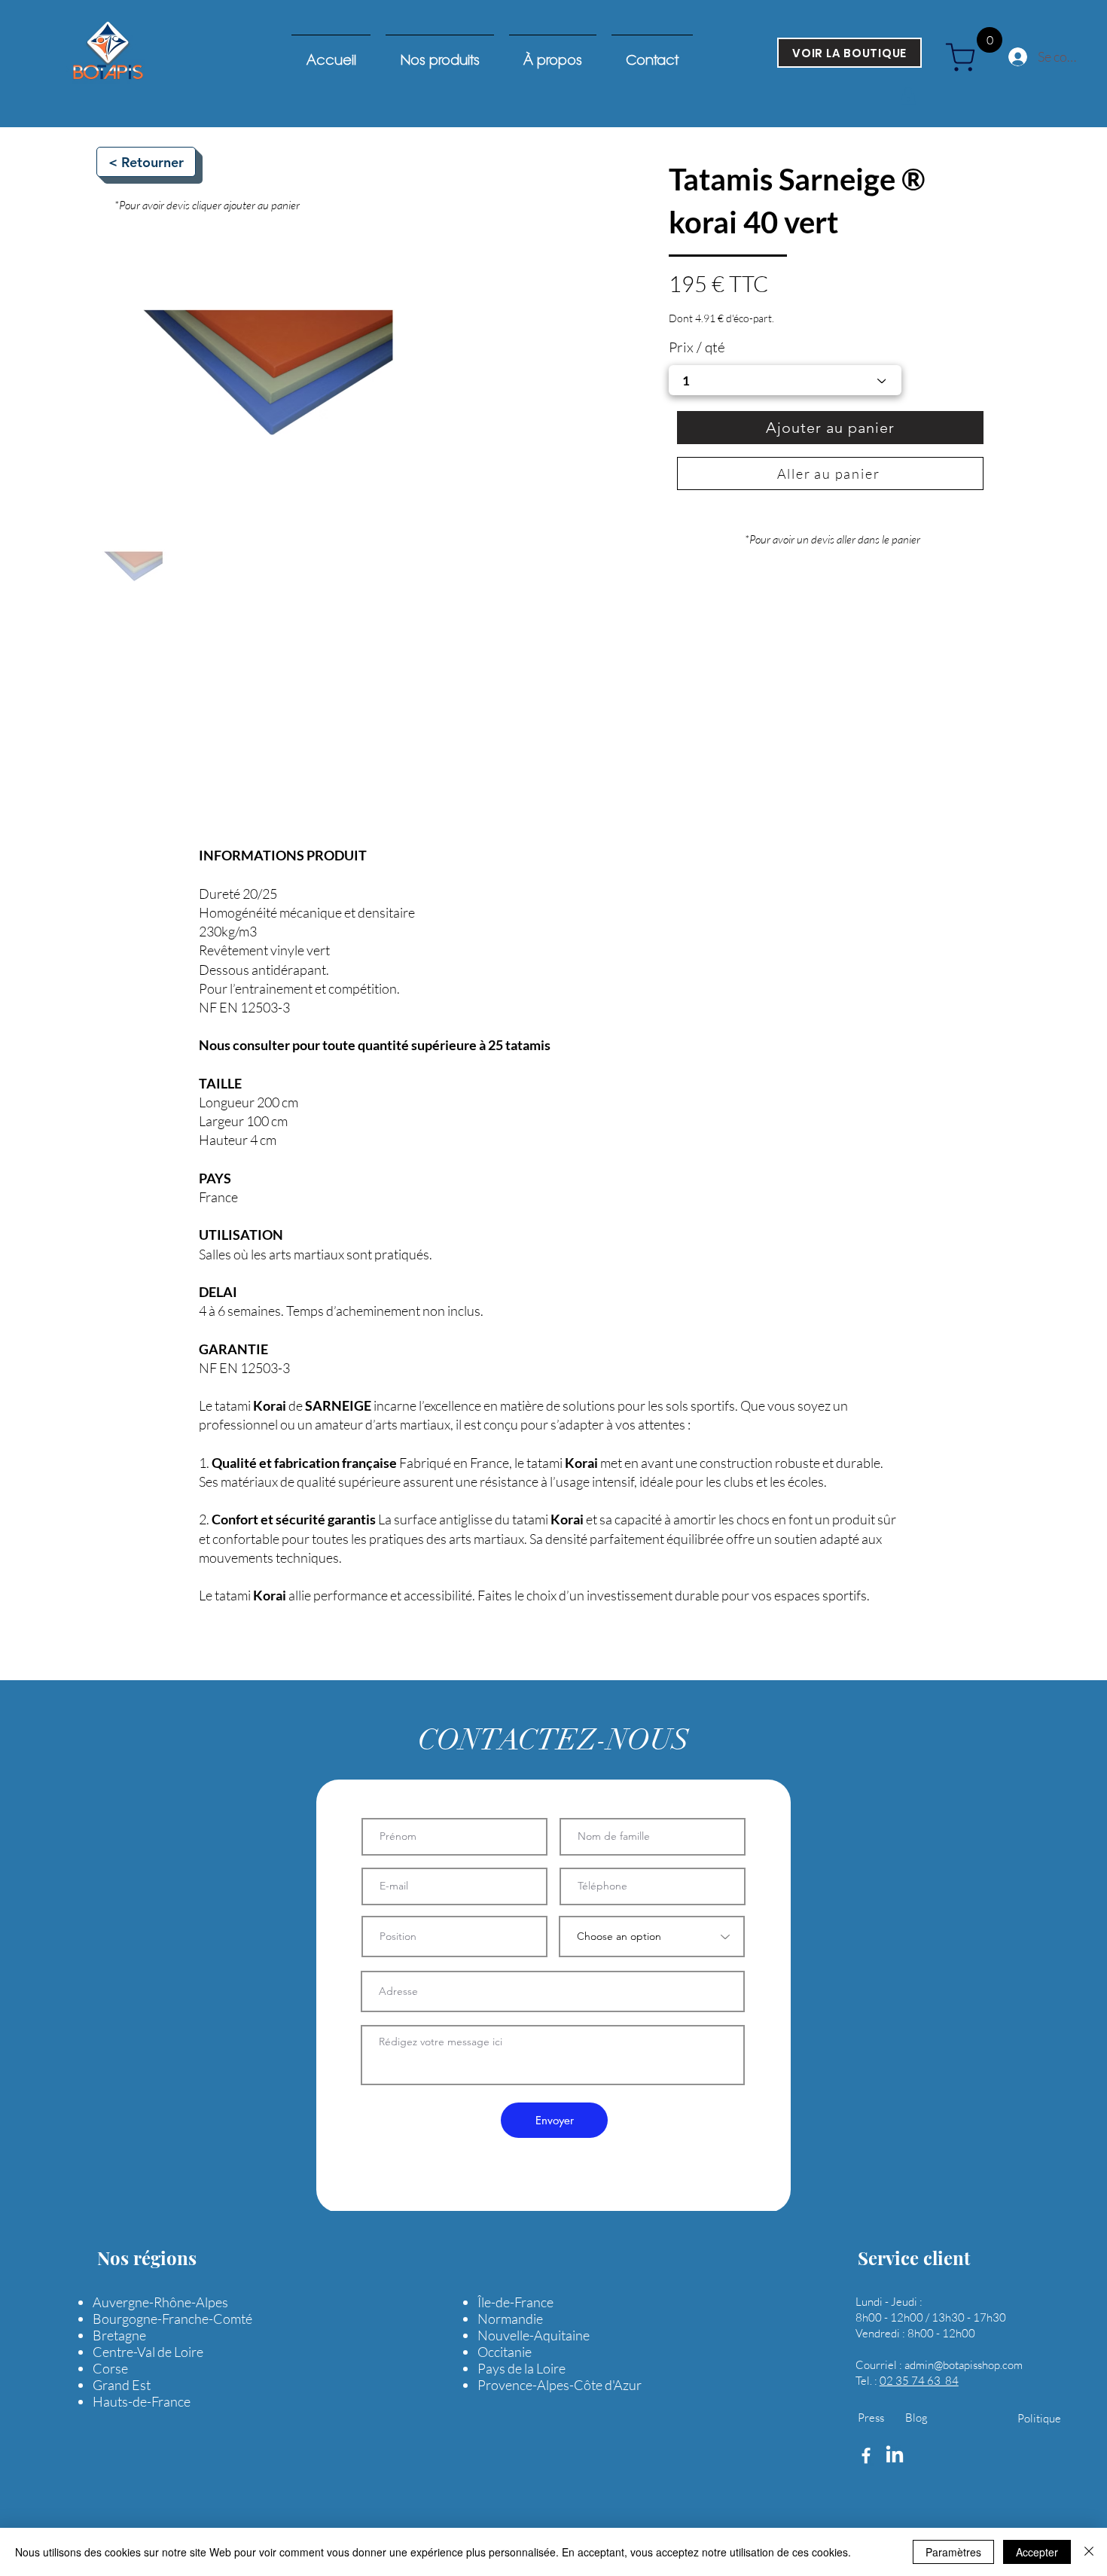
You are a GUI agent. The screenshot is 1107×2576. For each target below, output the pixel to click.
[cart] (966, 57)
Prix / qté (697, 347)
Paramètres (953, 2552)
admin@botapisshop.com (964, 2365)
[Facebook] (866, 2456)
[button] (908, 96)
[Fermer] (1089, 2552)
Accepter (1037, 2552)
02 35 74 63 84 (919, 2381)
